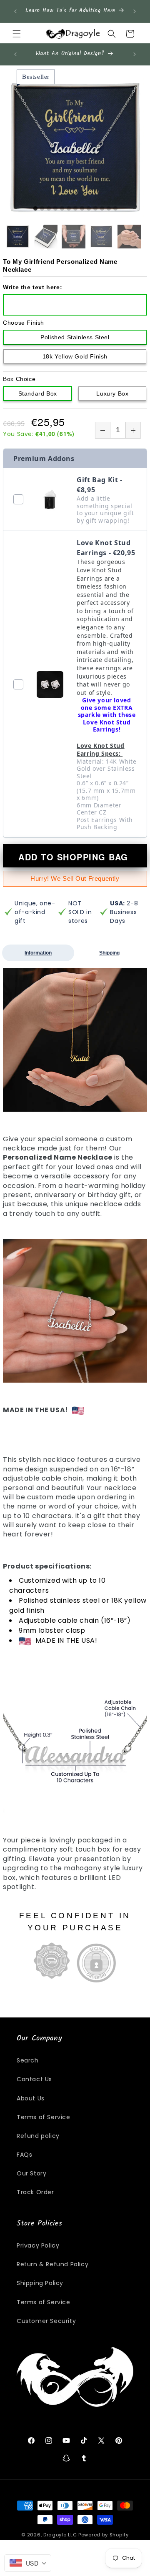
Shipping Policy (40, 2283)
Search (28, 2060)
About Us (31, 2098)
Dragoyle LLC (60, 2535)
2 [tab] (42, 209)
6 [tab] (69, 209)
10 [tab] (95, 209)
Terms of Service (44, 2117)
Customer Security (46, 2321)
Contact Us (34, 2079)
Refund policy (38, 2136)
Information (38, 953)
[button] (17, 34)
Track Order (35, 2192)
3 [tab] (49, 209)
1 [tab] (35, 209)
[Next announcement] (135, 11)
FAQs (24, 2155)
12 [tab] (109, 209)
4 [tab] (55, 209)
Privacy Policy (38, 2245)
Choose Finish (24, 323)
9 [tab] (89, 209)
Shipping (109, 953)
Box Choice (19, 379)
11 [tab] (102, 209)
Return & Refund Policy (52, 2264)
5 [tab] (62, 209)
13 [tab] (115, 209)
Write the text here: (32, 287)
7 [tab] (75, 209)
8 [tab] (82, 209)
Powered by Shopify (104, 2535)
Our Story (31, 2173)
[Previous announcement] (15, 11)
